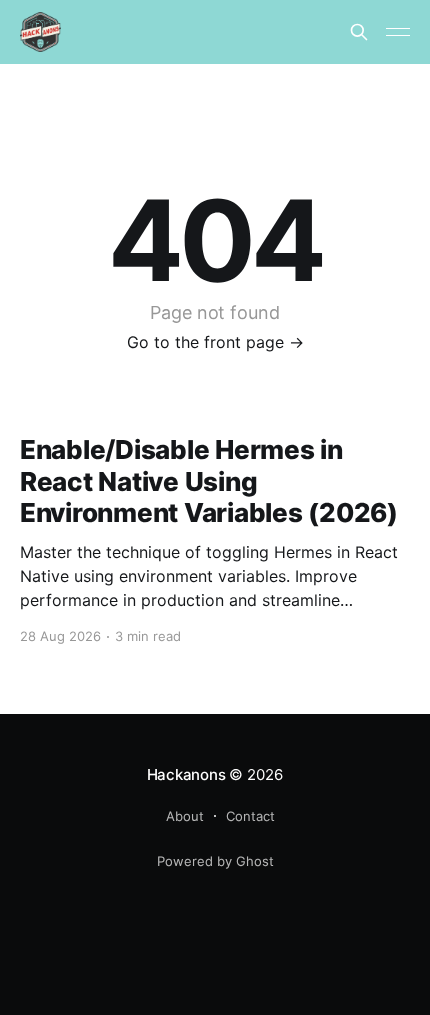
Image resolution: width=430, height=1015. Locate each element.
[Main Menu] (398, 32)
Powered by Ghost (215, 861)
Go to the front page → (215, 342)
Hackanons (186, 774)
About (185, 816)
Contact (250, 816)
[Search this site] (359, 32)
